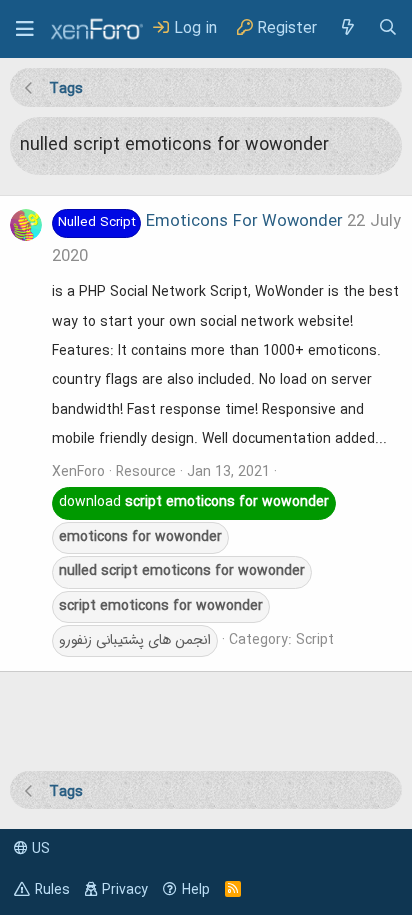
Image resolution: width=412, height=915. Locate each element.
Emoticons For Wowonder (200, 222)
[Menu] (25, 29)
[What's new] (347, 28)
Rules (52, 890)
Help (196, 890)
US (39, 849)
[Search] (388, 28)
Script (315, 640)
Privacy (125, 890)
